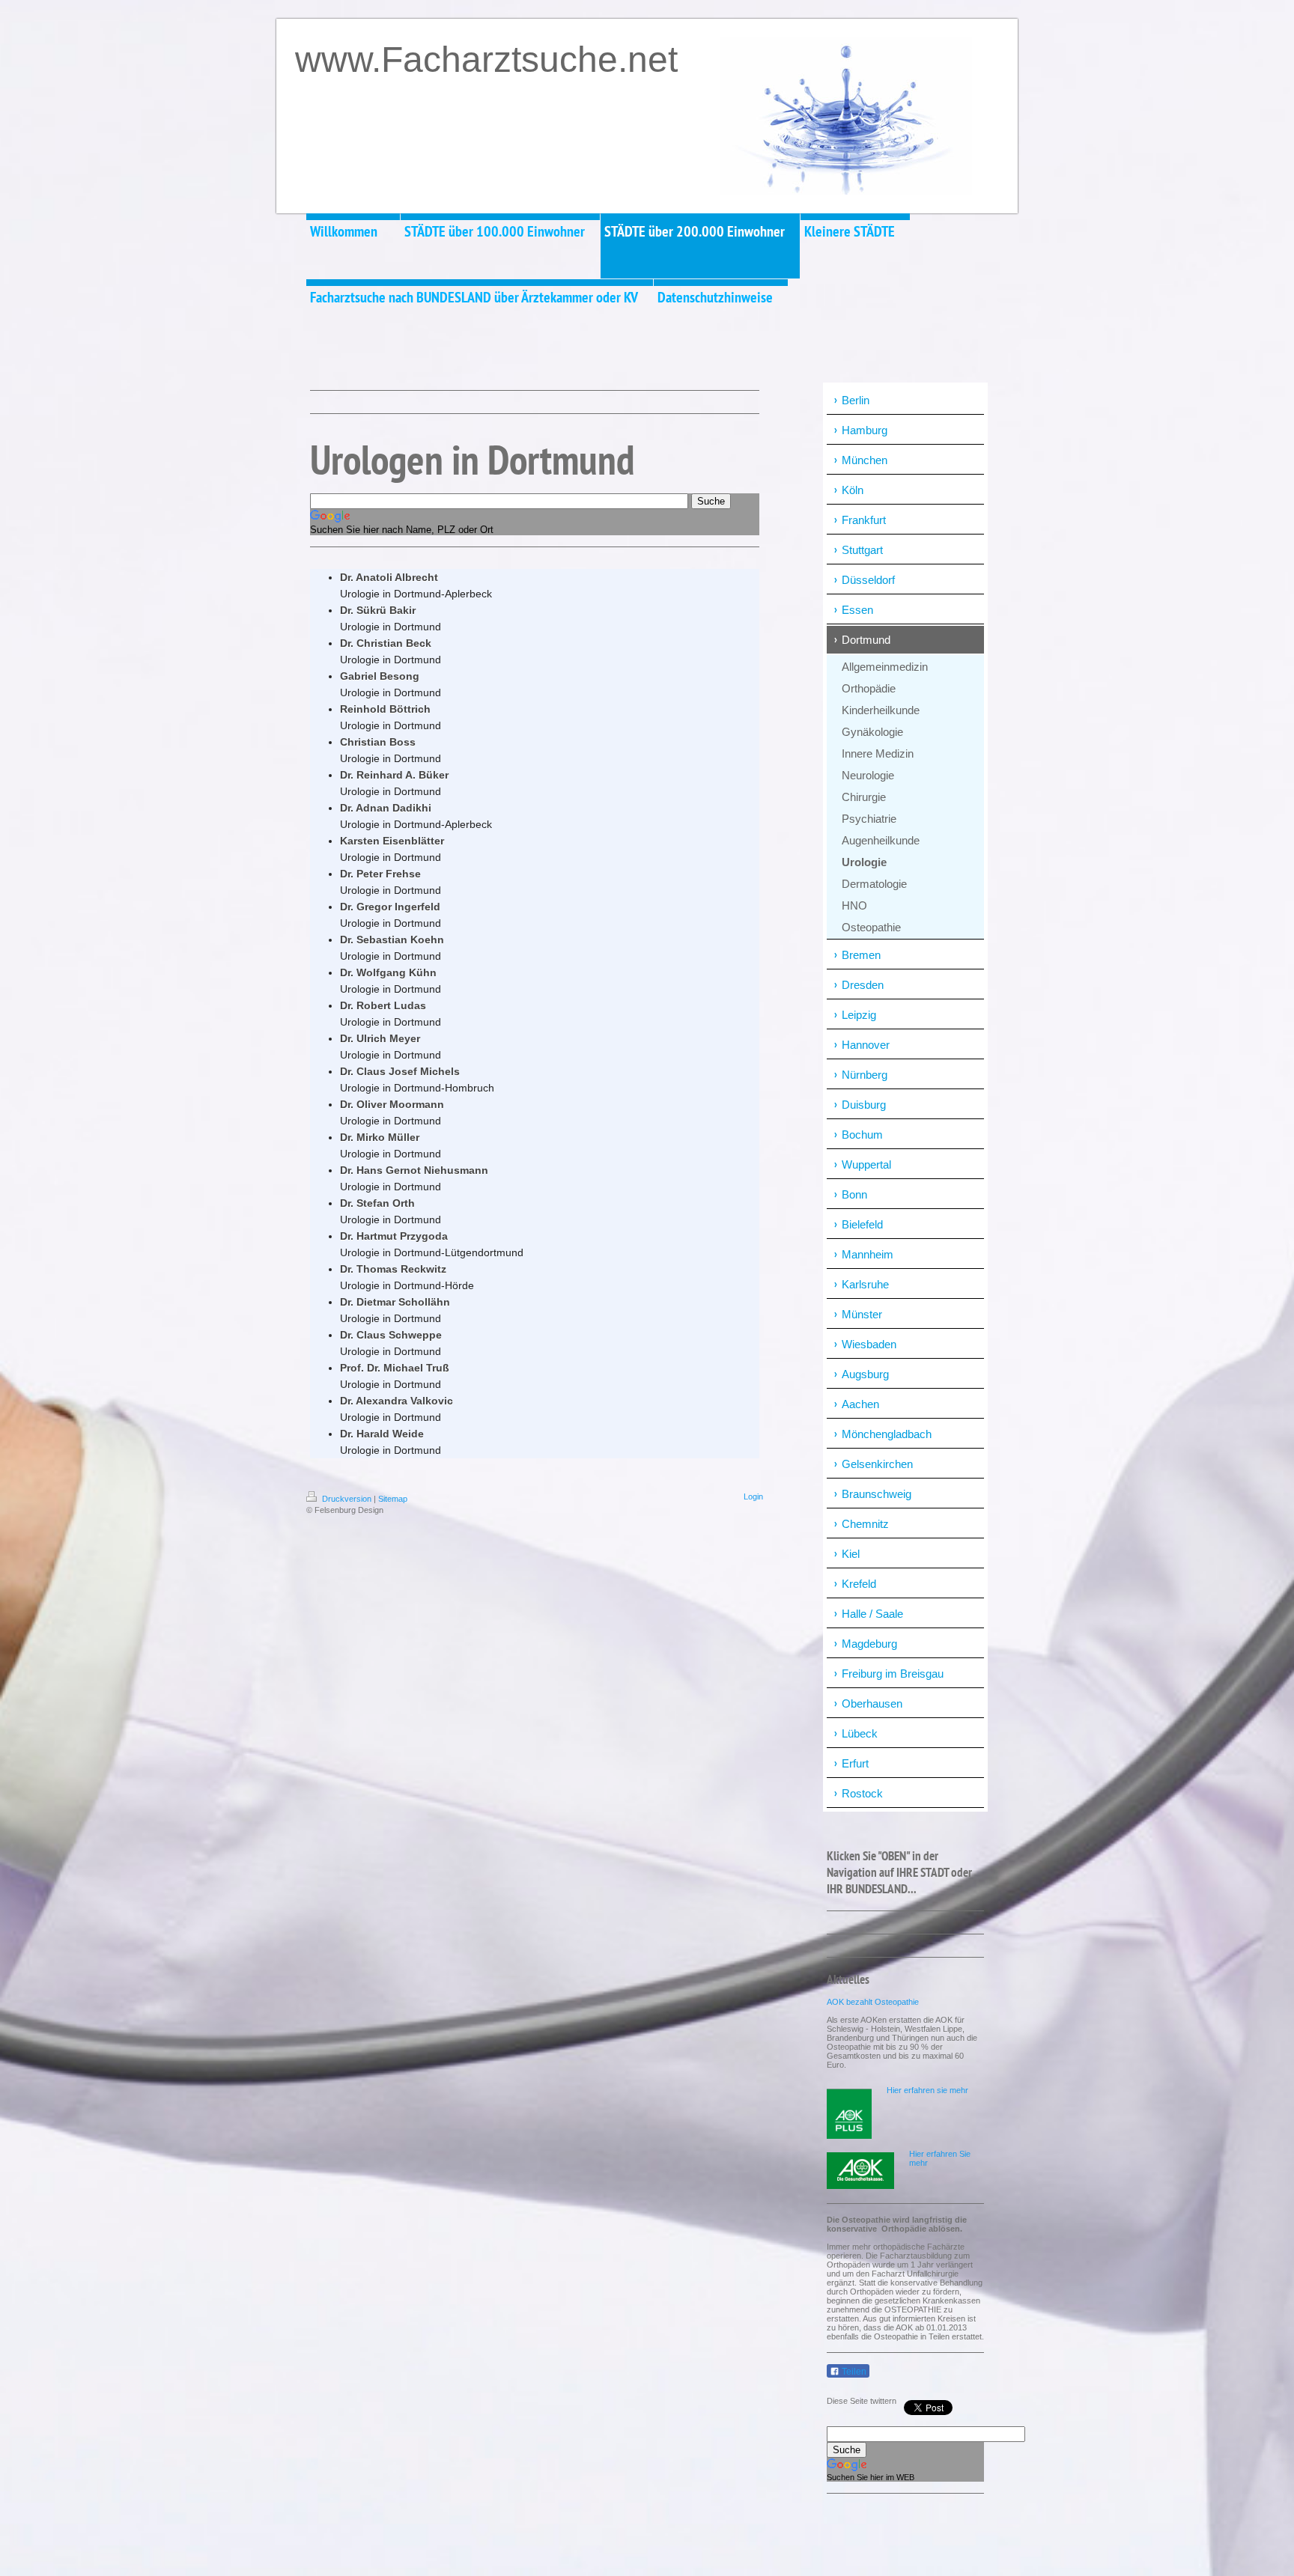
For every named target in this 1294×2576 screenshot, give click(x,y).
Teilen (853, 2372)
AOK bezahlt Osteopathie (873, 2002)
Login (753, 1496)
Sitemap (393, 1499)
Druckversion (347, 1499)
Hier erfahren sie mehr (927, 2090)
